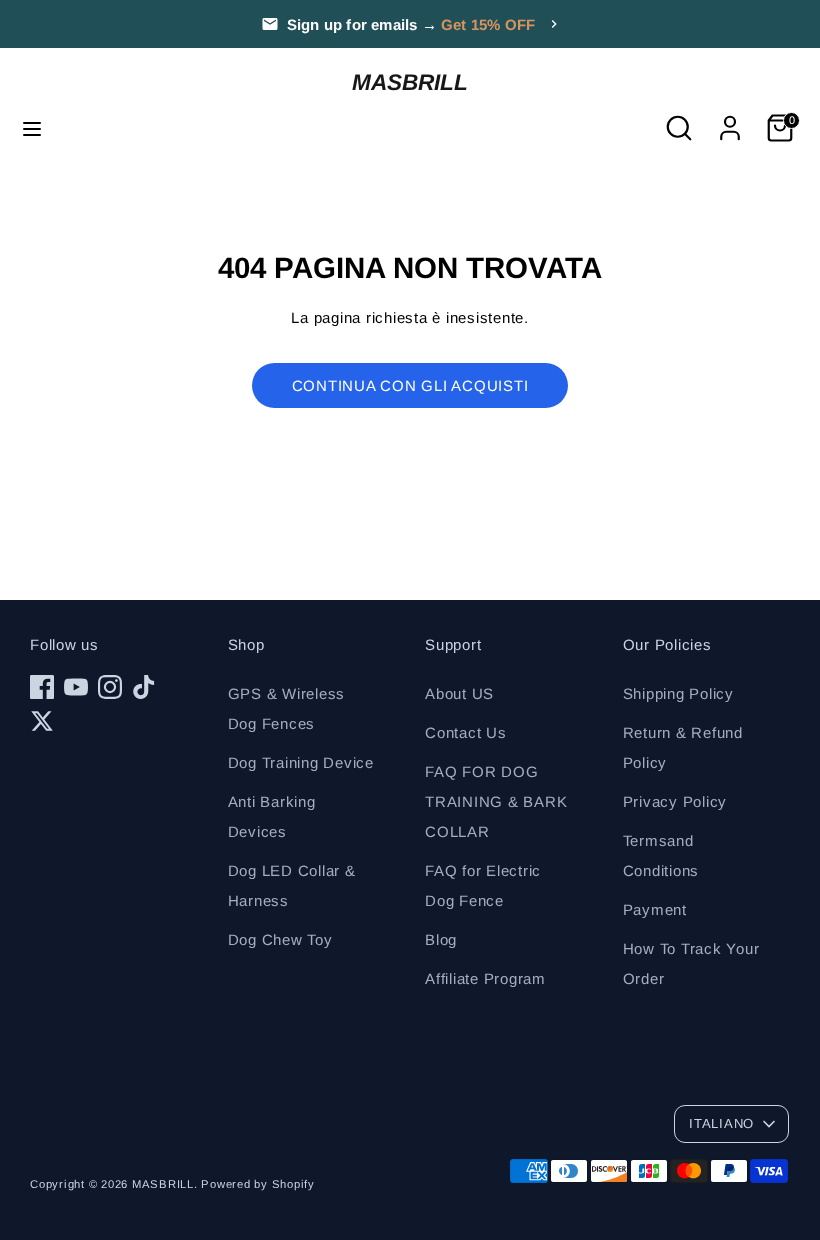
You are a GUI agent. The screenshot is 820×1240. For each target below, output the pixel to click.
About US (459, 693)
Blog (441, 939)
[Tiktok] (144, 687)
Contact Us (466, 732)
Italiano (721, 1123)
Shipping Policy (678, 693)
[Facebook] (42, 687)
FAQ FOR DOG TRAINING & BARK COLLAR (496, 801)
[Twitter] (42, 721)
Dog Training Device (301, 762)
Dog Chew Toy (280, 939)
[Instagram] (110, 687)
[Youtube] (76, 687)
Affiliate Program (485, 978)
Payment (655, 909)
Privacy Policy (675, 801)
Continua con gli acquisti (410, 385)
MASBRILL (410, 82)
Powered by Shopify (258, 1184)
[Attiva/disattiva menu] (32, 128)
